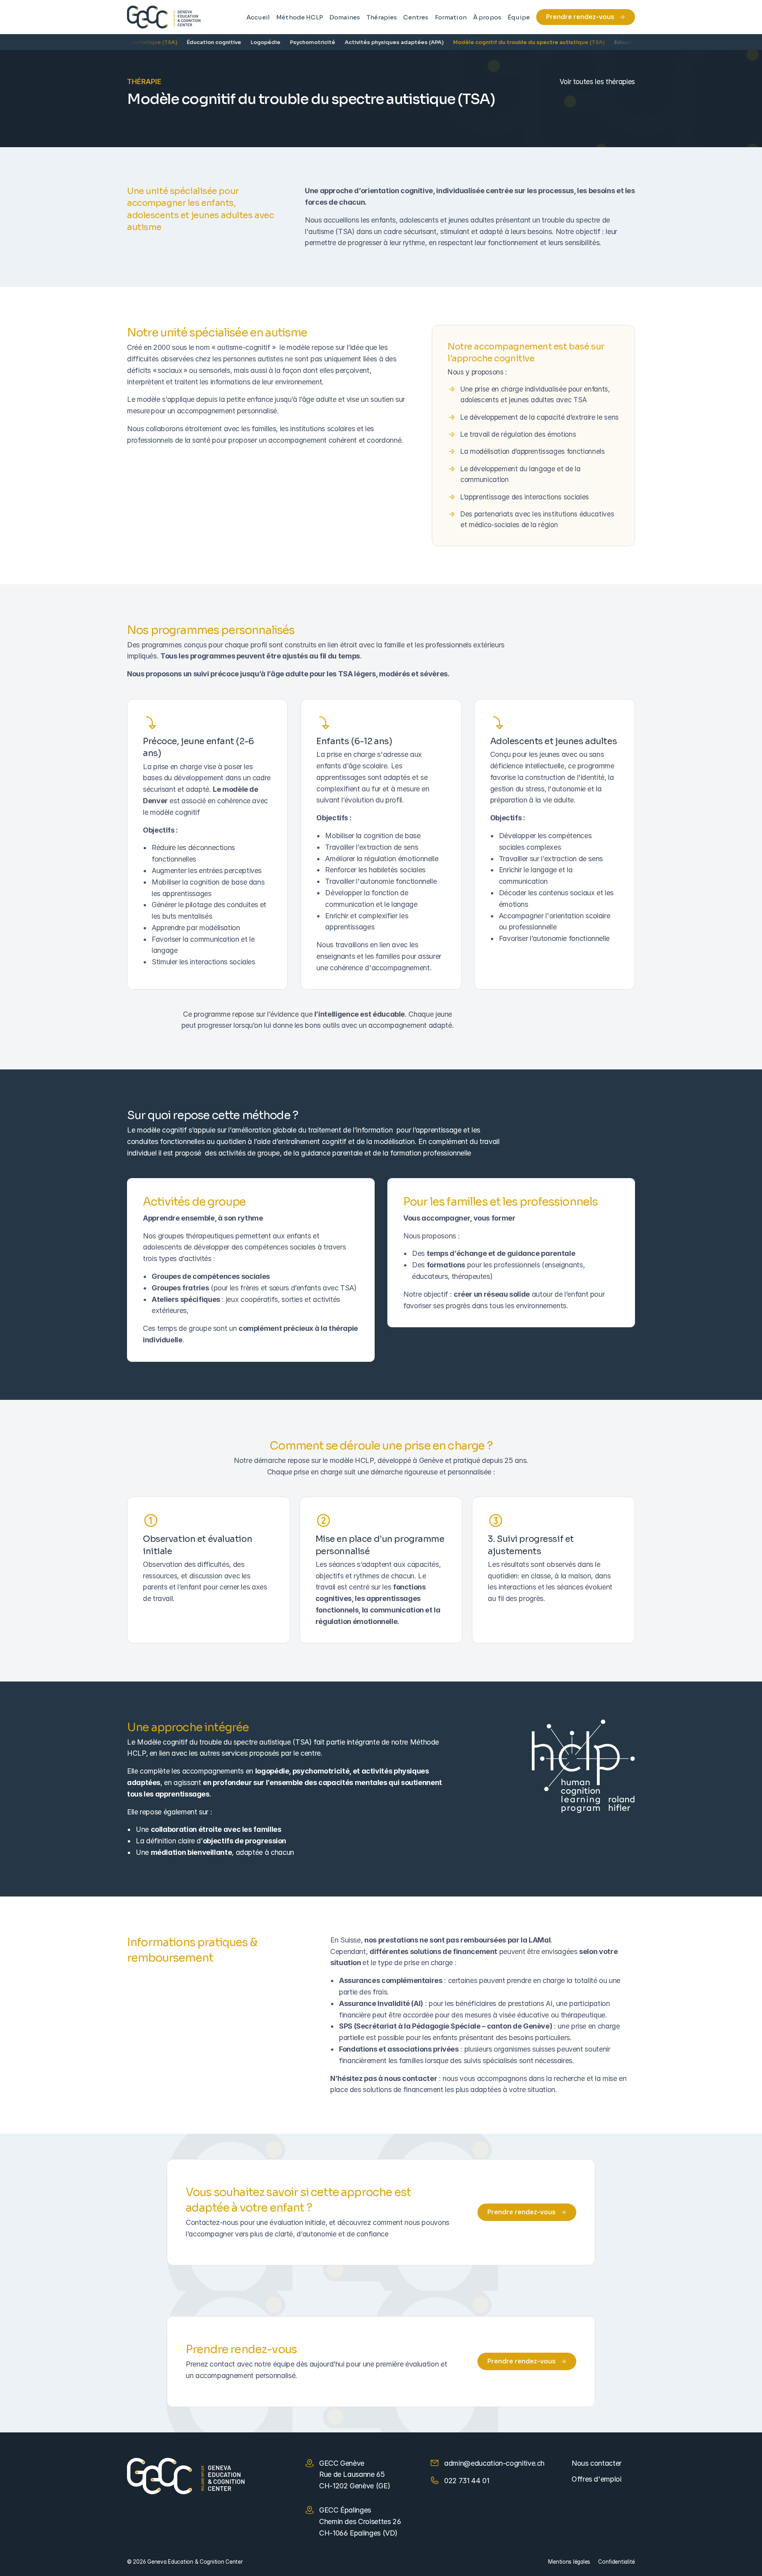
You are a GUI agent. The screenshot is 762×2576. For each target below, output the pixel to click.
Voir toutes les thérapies (597, 82)
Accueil (258, 17)
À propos (487, 17)
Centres (416, 17)
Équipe (519, 17)
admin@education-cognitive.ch (494, 2463)
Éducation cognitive (188, 42)
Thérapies (382, 17)
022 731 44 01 (467, 2481)
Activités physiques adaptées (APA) (368, 42)
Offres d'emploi (597, 2479)
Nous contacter (597, 2463)
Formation (451, 17)
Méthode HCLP (300, 17)
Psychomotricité (286, 42)
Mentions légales (569, 2562)
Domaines (345, 17)
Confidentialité (617, 2562)
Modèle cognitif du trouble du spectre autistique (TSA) (502, 42)
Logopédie (239, 42)
